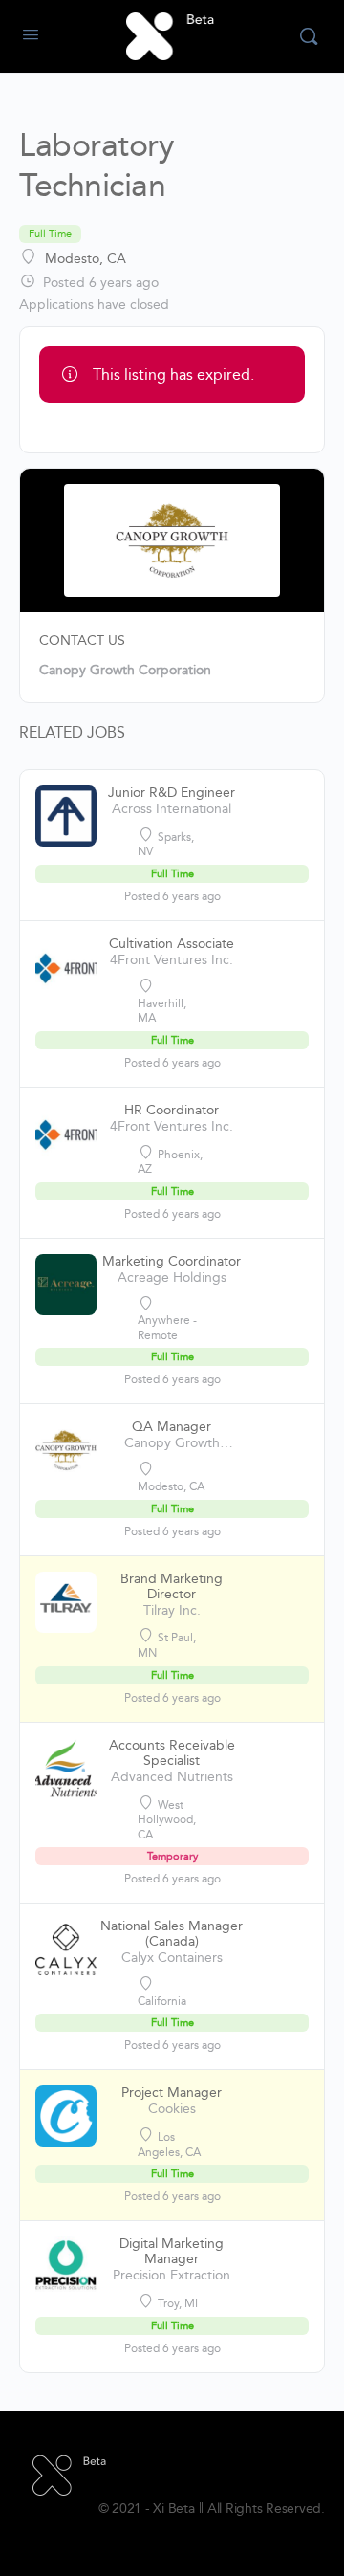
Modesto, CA (86, 259)
